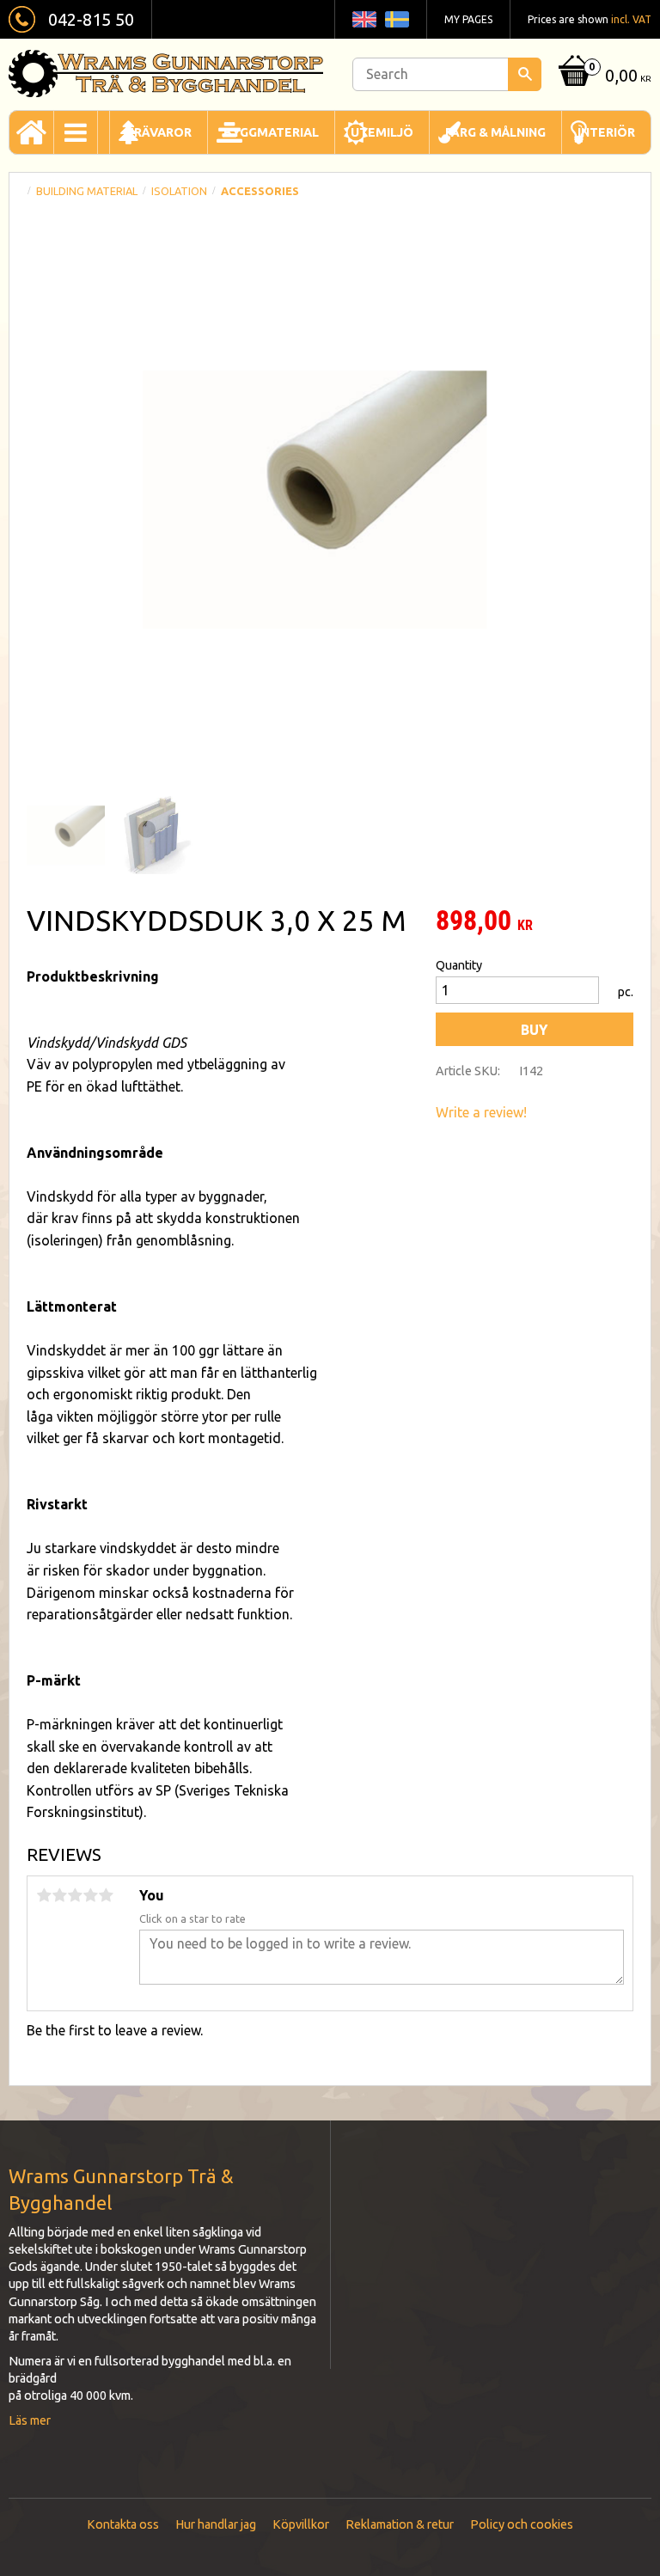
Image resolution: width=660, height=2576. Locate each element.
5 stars (106, 1895)
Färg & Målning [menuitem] (495, 132)
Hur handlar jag (216, 2524)
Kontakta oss (123, 2524)
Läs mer (30, 2420)
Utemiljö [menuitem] (382, 132)
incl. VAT (631, 19)
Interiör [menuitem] (606, 132)
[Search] (525, 74)
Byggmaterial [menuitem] (271, 132)
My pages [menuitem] (468, 19)
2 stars (59, 1895)
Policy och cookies (522, 2524)
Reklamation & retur (400, 2524)
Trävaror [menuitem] (159, 132)
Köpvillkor (301, 2524)
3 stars (75, 1895)
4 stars (90, 1895)
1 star (44, 1895)
